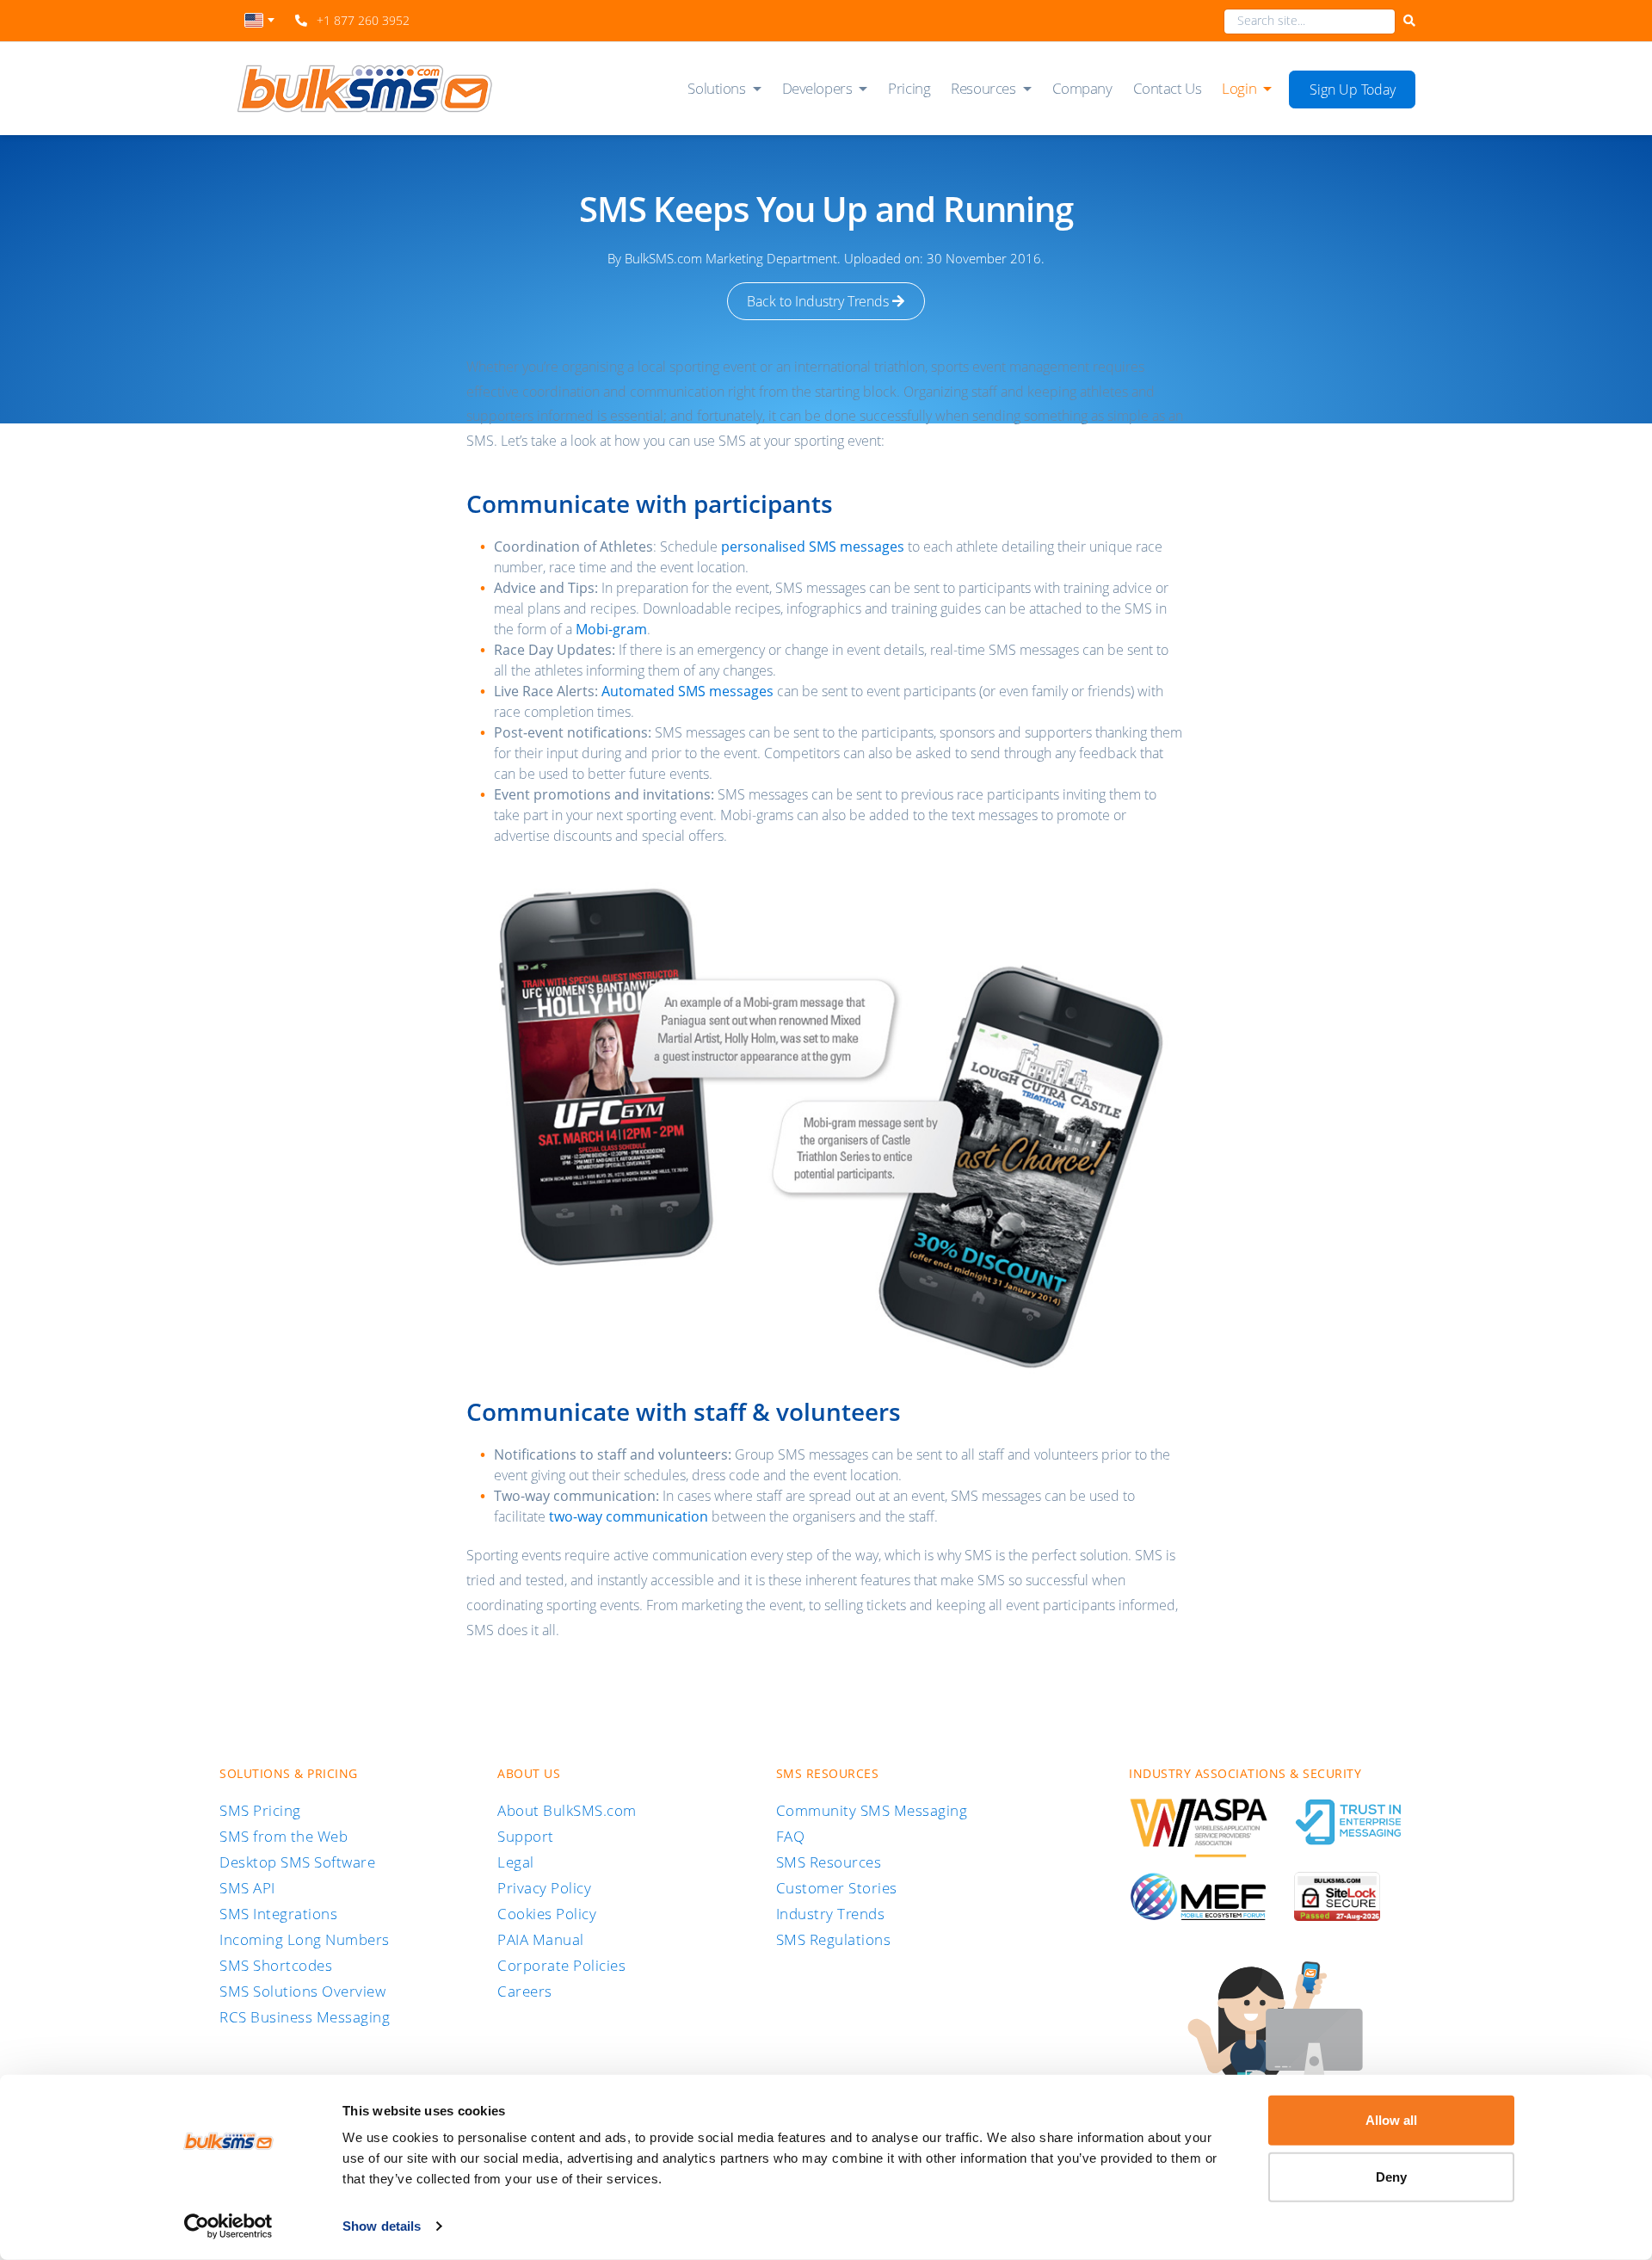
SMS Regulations (834, 1939)
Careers (525, 1991)
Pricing (909, 88)
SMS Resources (829, 1862)
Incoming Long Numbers (305, 1939)
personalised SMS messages (813, 546)
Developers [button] (817, 88)
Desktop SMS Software (297, 1862)
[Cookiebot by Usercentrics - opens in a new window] (228, 2226)
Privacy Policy (544, 1888)
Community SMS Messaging (872, 1810)
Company (1082, 88)
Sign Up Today (1353, 90)
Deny (1391, 2176)
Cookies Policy (547, 1914)
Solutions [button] (716, 88)
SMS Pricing (260, 1810)
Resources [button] (983, 88)
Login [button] (1239, 88)
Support (526, 1836)
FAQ (791, 1836)
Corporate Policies (561, 1965)
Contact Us (1168, 88)
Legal (516, 1862)
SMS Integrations (278, 1914)
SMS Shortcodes (276, 1965)
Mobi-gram (611, 629)
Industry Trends (831, 1914)
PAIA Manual (541, 1939)
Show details (382, 2226)
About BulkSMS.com (567, 1810)
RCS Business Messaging (305, 2017)
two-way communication (629, 1516)
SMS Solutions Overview (302, 1991)
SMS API (247, 1888)
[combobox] (259, 25)
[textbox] (259, 20)
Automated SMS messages (687, 691)
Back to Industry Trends (820, 301)
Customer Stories (837, 1888)
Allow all (1391, 2120)
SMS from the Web (284, 1836)
